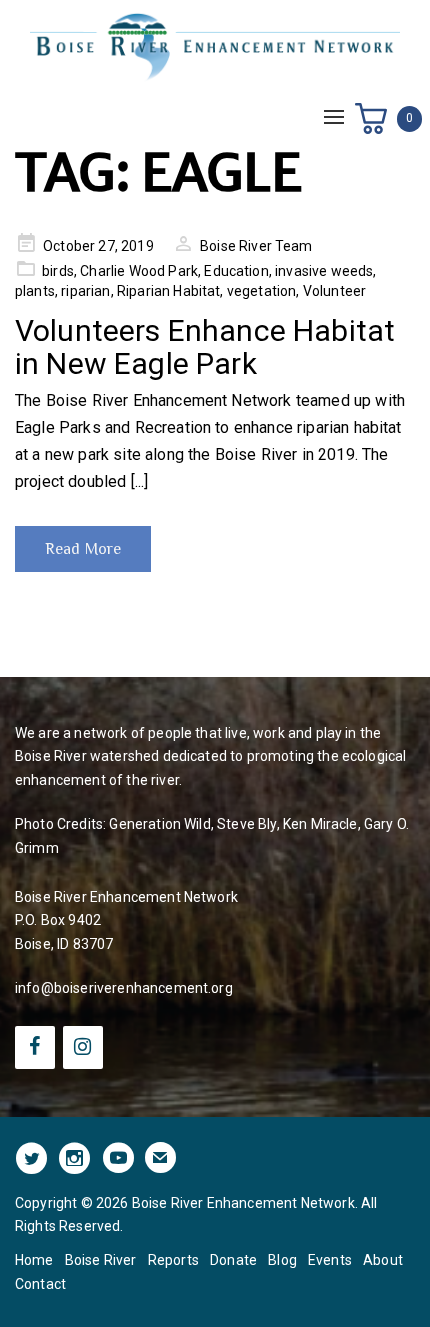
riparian (85, 291)
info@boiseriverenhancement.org (124, 988)
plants (35, 291)
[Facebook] (35, 1047)
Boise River (101, 1260)
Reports (173, 1260)
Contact (40, 1284)
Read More (83, 549)
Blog (282, 1260)
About (383, 1260)
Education (236, 271)
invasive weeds (324, 271)
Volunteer (334, 291)
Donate (233, 1260)
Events (330, 1260)
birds (58, 271)
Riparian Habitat (169, 291)
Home (34, 1260)
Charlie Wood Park (139, 271)
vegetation (262, 291)
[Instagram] (83, 1047)
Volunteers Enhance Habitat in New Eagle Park (205, 347)
